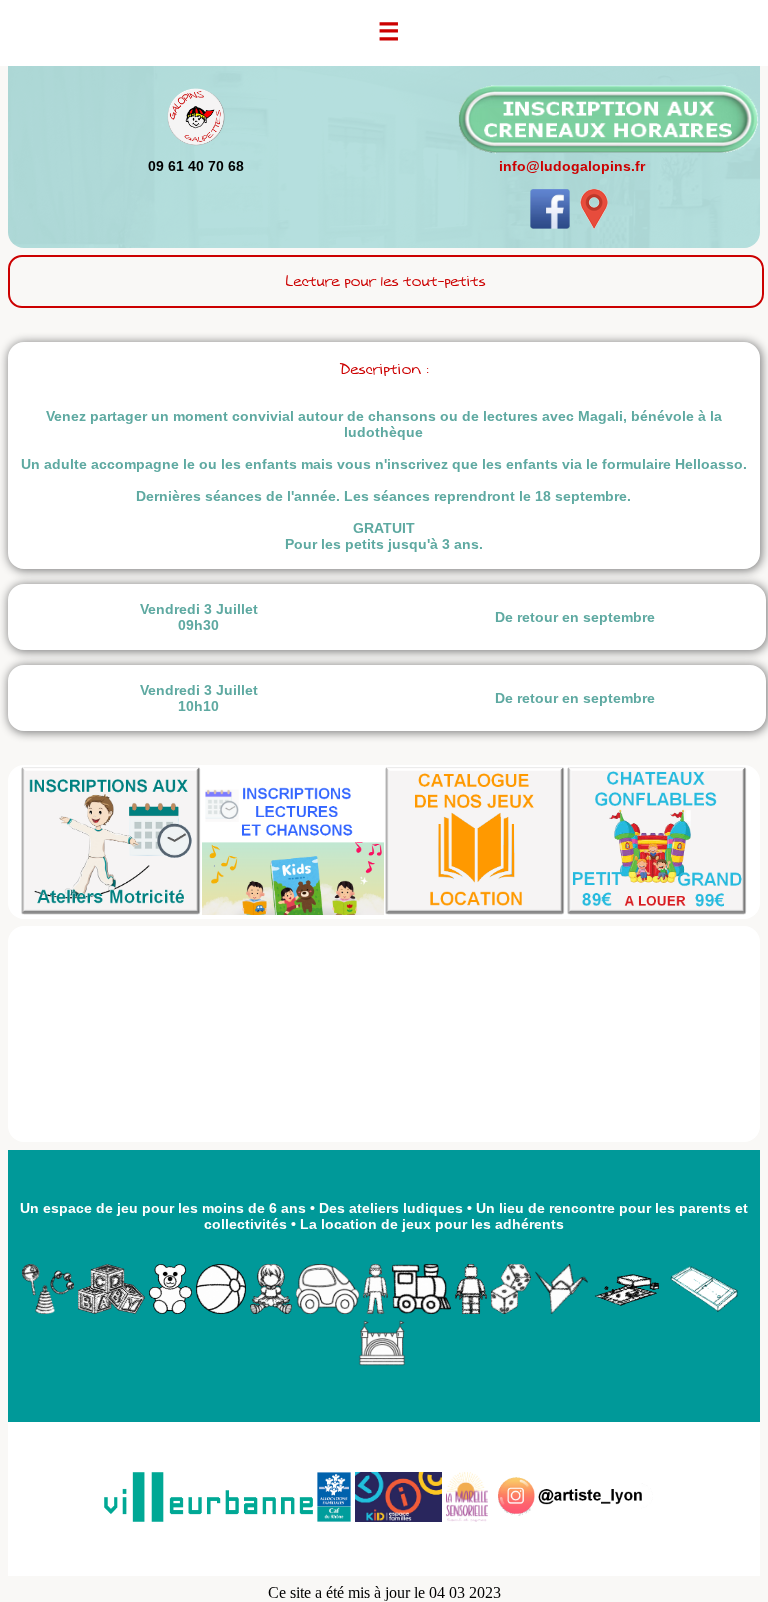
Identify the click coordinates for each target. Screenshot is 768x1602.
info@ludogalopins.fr (572, 166)
